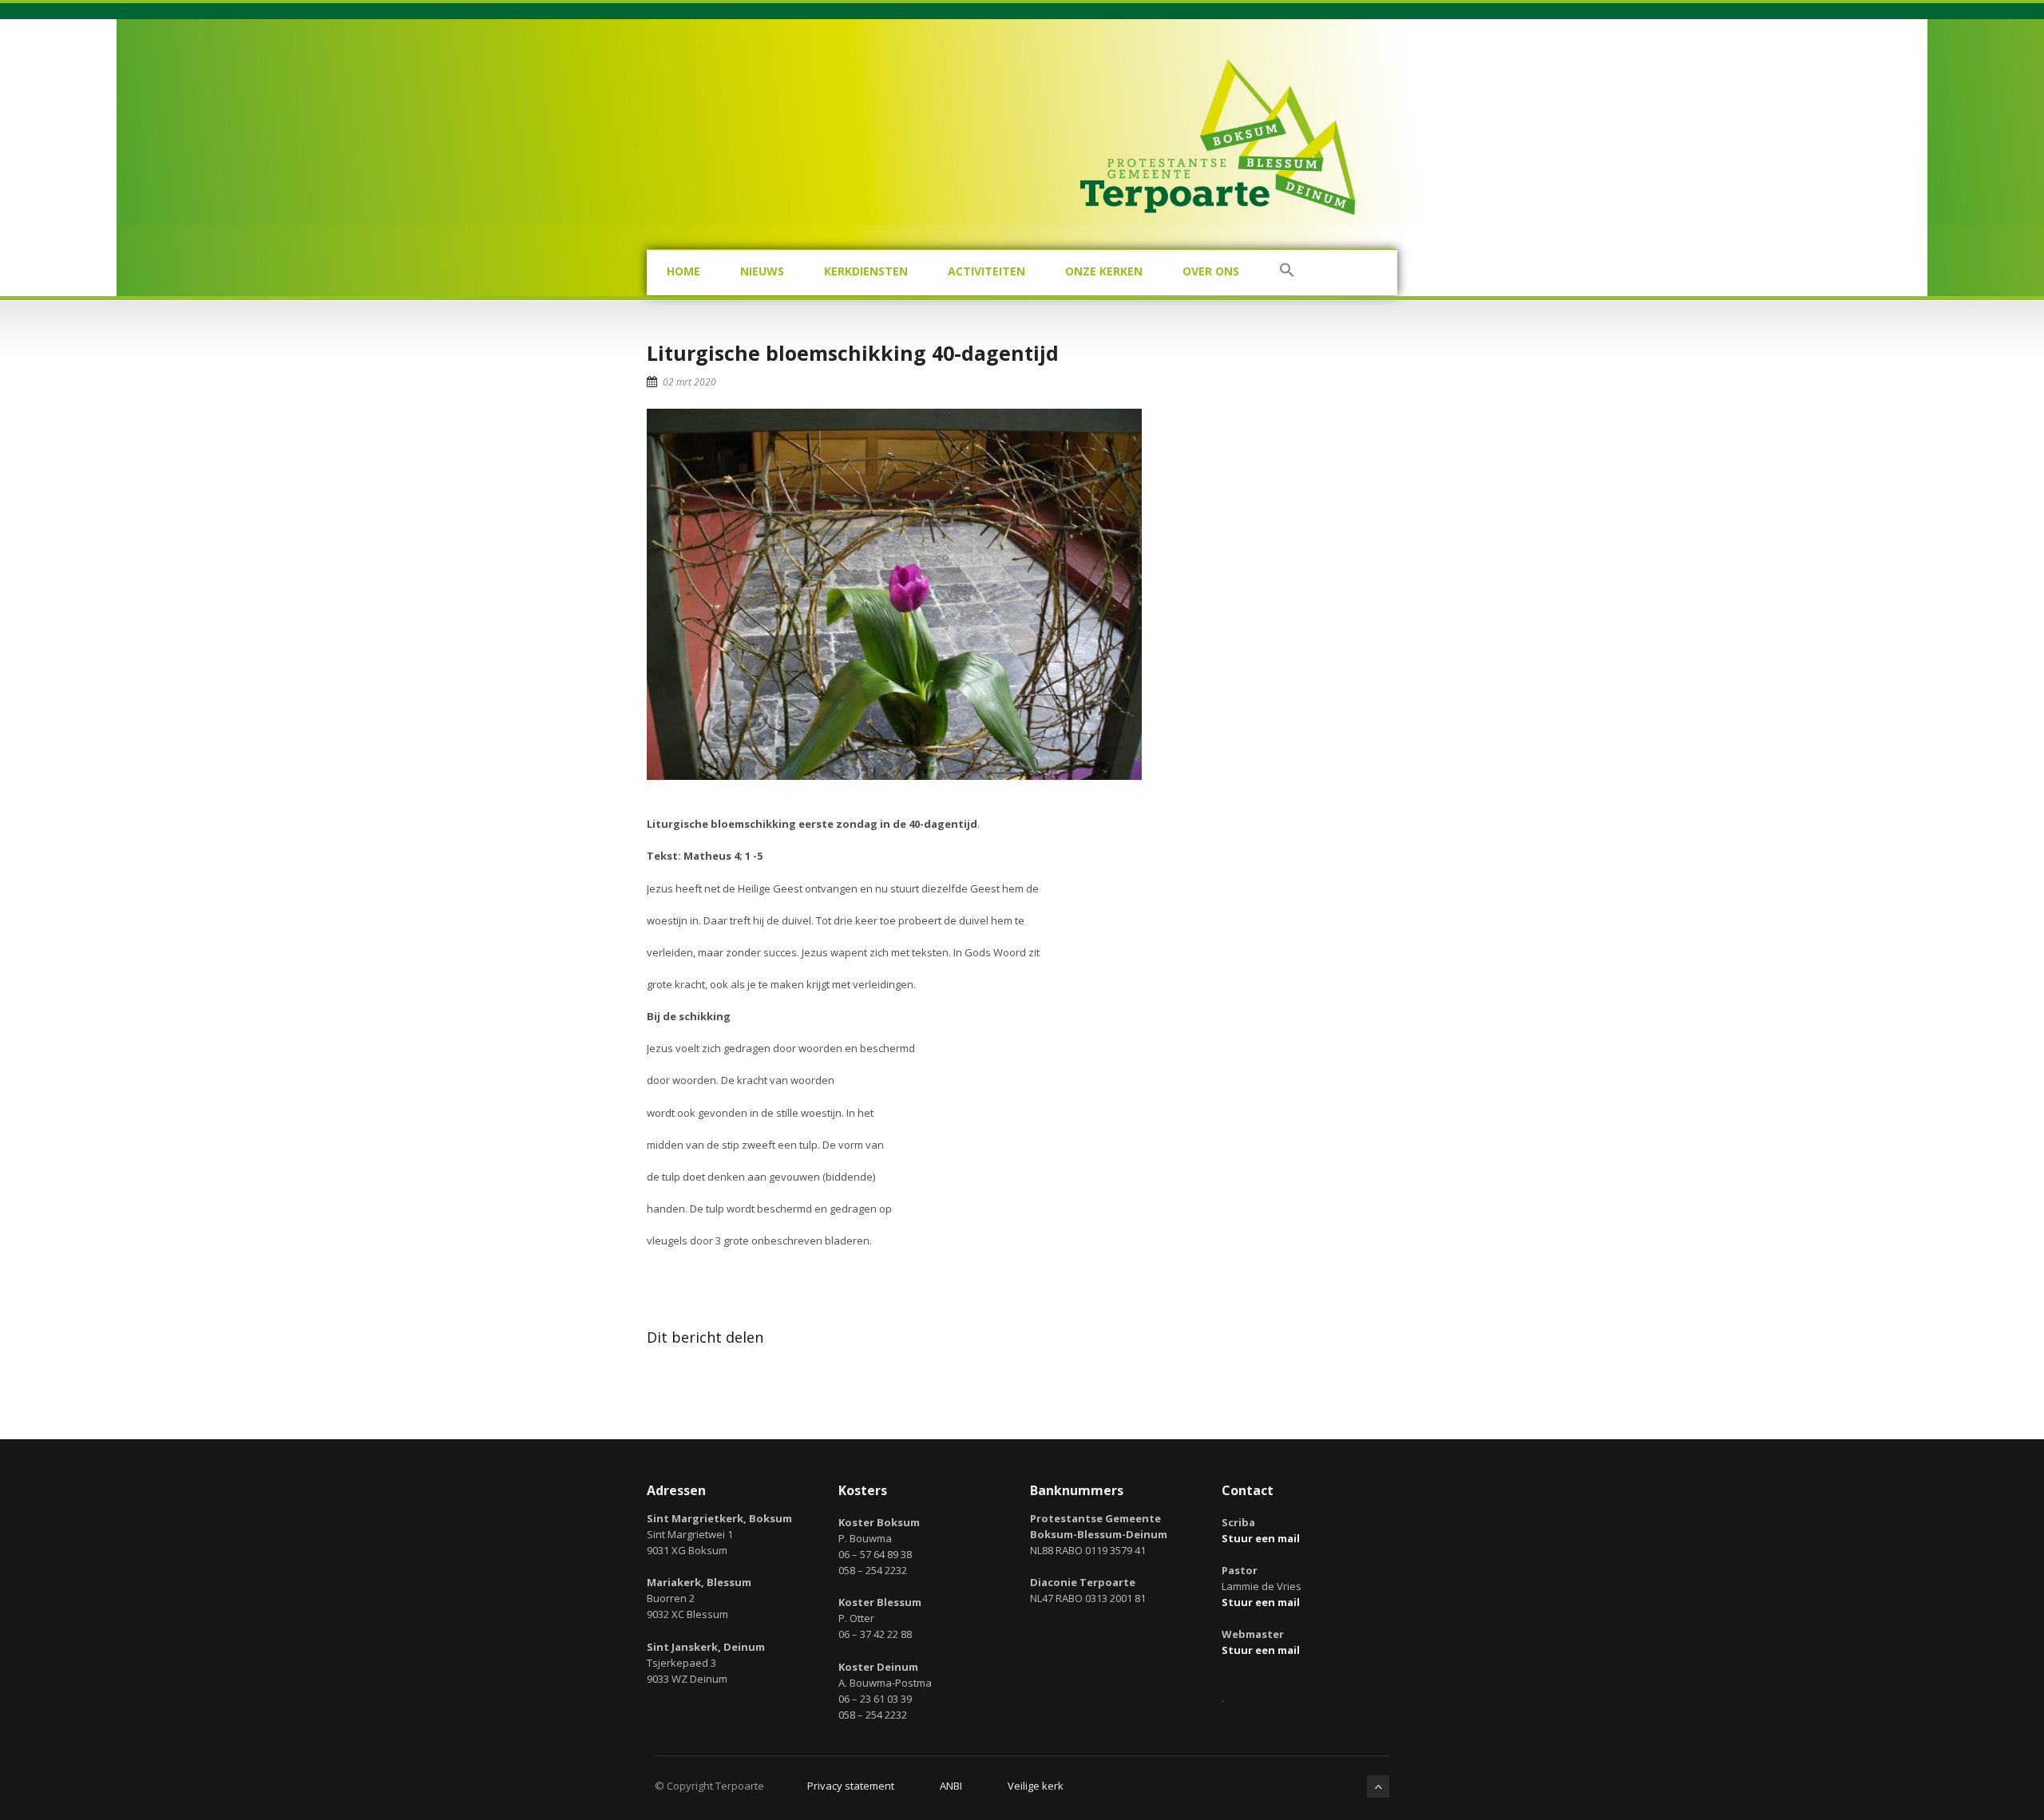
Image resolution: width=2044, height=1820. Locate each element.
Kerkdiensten (866, 271)
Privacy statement (851, 1786)
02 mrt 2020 (689, 382)
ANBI (951, 1786)
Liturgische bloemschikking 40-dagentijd (853, 353)
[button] (1287, 273)
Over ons (1211, 271)
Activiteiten (986, 271)
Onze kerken (1104, 271)
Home (683, 271)
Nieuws (762, 271)
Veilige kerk (1036, 1786)
